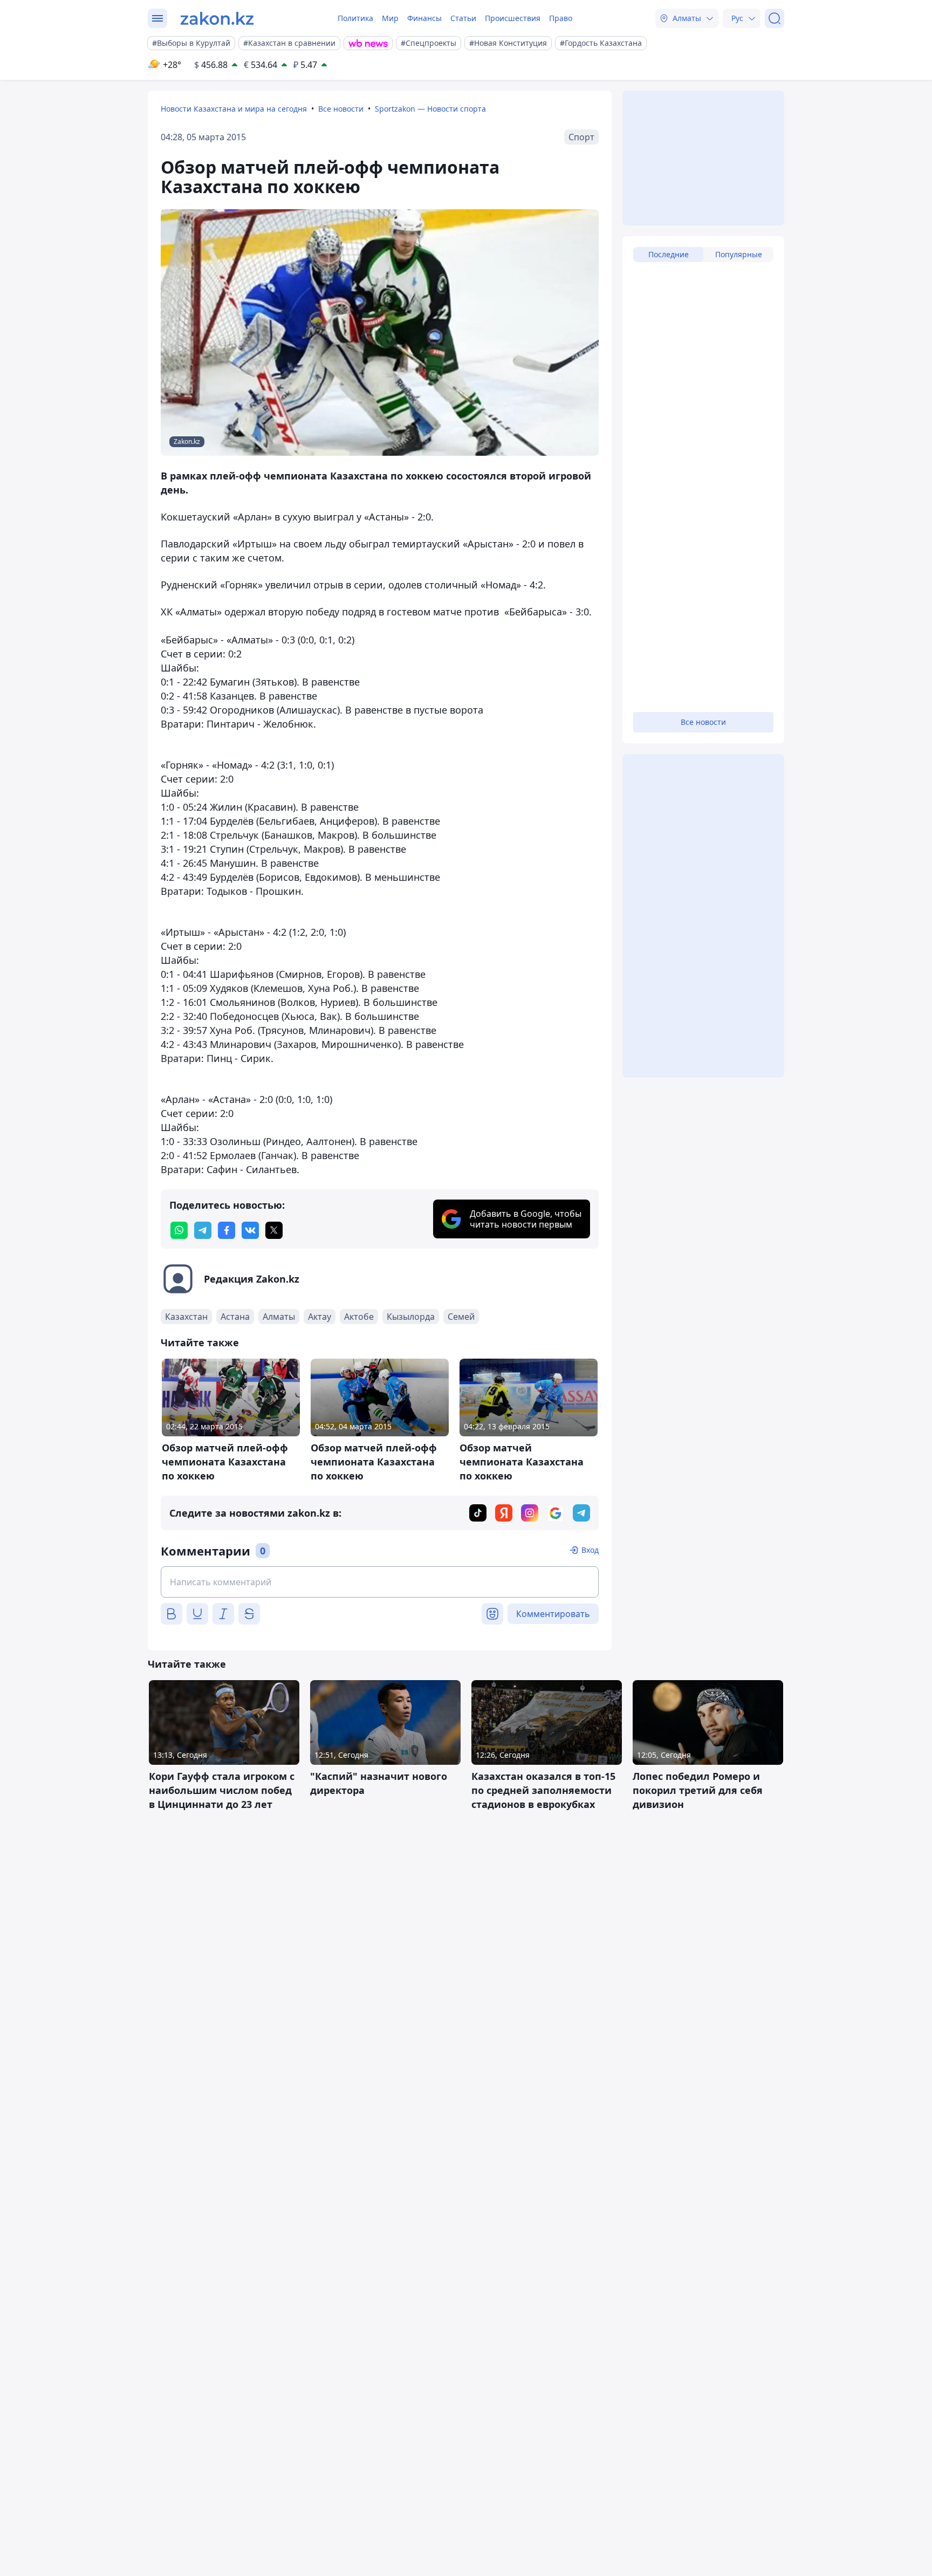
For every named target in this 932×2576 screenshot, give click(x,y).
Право (561, 18)
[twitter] (274, 1230)
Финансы (424, 18)
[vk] (250, 1230)
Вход (590, 1550)
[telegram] (203, 1230)
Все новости (341, 109)
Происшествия (513, 18)
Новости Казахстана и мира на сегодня (234, 109)
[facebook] (227, 1230)
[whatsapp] (179, 1230)
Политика (355, 18)
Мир (390, 18)
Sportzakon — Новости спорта (430, 109)
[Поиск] (775, 18)
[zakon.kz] (217, 18)
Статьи (463, 18)
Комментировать (553, 1614)
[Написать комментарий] (380, 1582)
